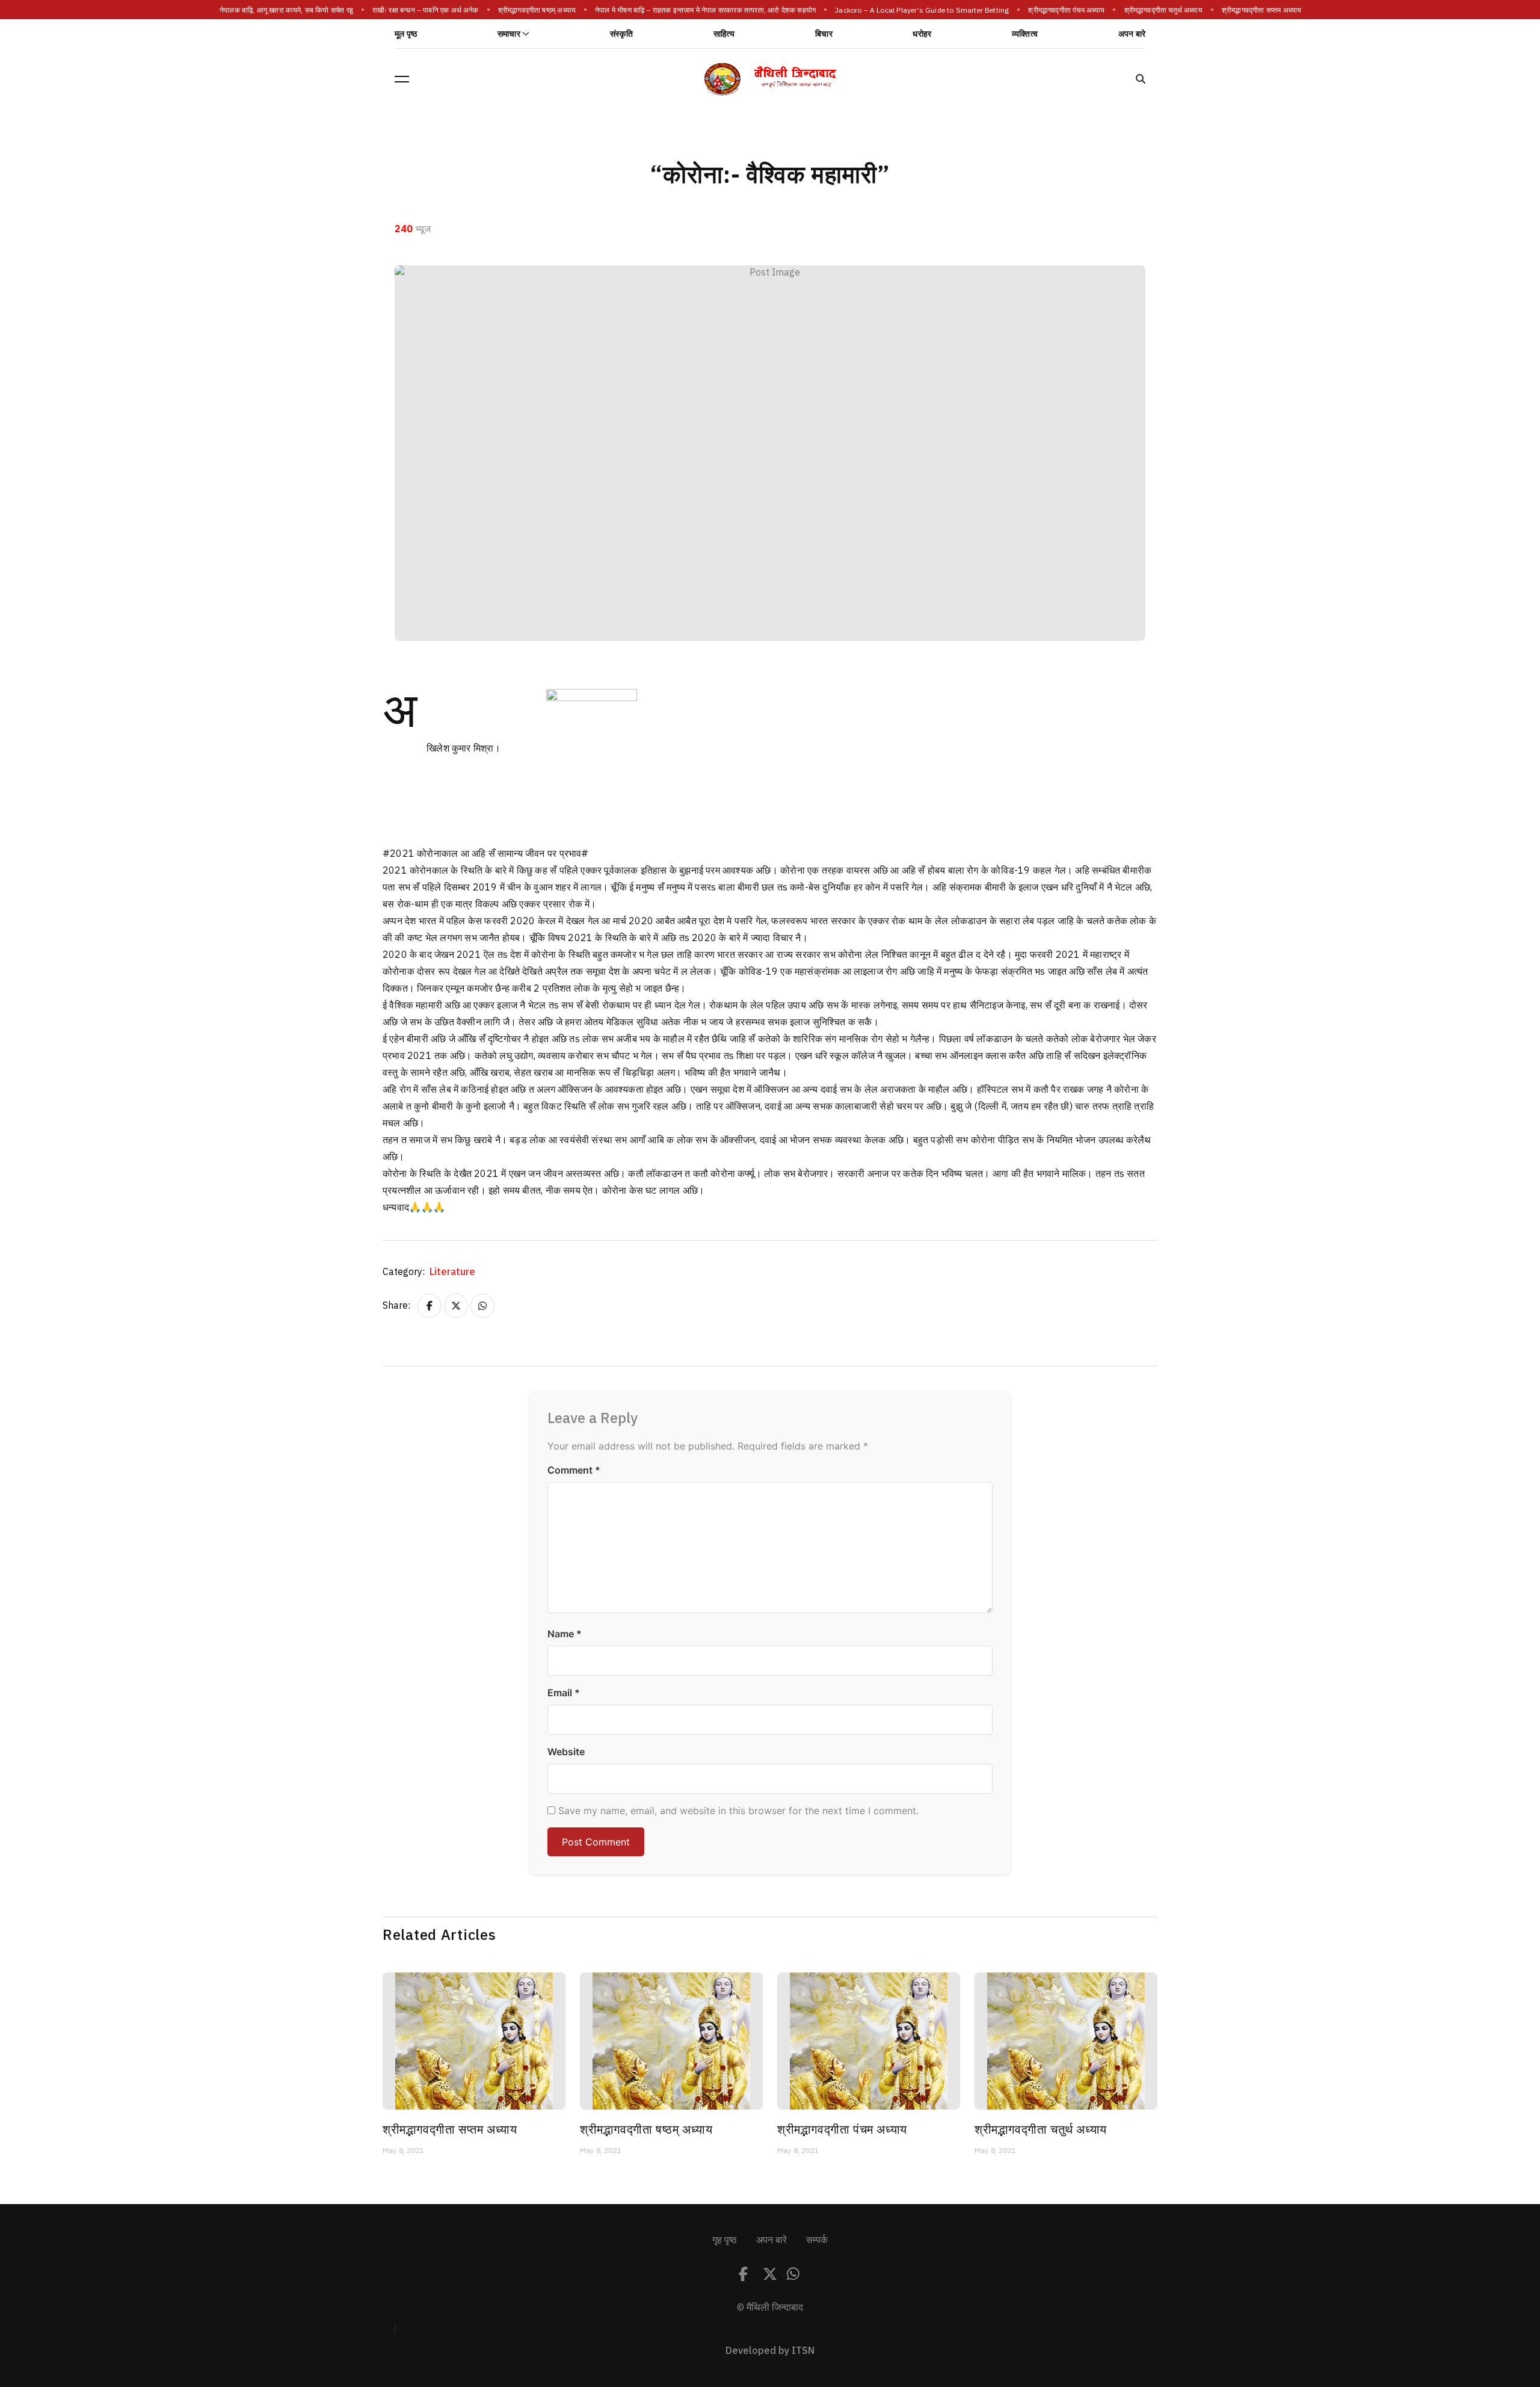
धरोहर (922, 34)
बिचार (824, 34)
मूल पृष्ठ (406, 34)
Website (566, 1752)
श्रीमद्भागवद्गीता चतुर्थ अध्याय (1165, 10)
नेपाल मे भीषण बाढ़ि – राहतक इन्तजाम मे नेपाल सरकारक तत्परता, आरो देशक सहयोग (707, 10)
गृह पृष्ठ (725, 2240)
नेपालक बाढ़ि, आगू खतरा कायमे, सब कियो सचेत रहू (288, 10)
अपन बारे (1132, 34)
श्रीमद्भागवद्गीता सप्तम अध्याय (1263, 10)
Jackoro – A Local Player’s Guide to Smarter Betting (923, 10)
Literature (452, 1272)
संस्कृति (621, 34)
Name (565, 1634)
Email (564, 1693)
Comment (574, 1470)
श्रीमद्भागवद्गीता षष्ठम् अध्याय (538, 10)
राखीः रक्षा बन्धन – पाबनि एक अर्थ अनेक (427, 10)
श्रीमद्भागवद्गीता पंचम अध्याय (1068, 10)
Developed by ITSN (770, 2351)
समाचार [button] (509, 34)
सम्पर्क (817, 2240)
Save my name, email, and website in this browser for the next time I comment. (738, 1811)
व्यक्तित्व (1025, 34)
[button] (402, 79)
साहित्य (724, 34)
